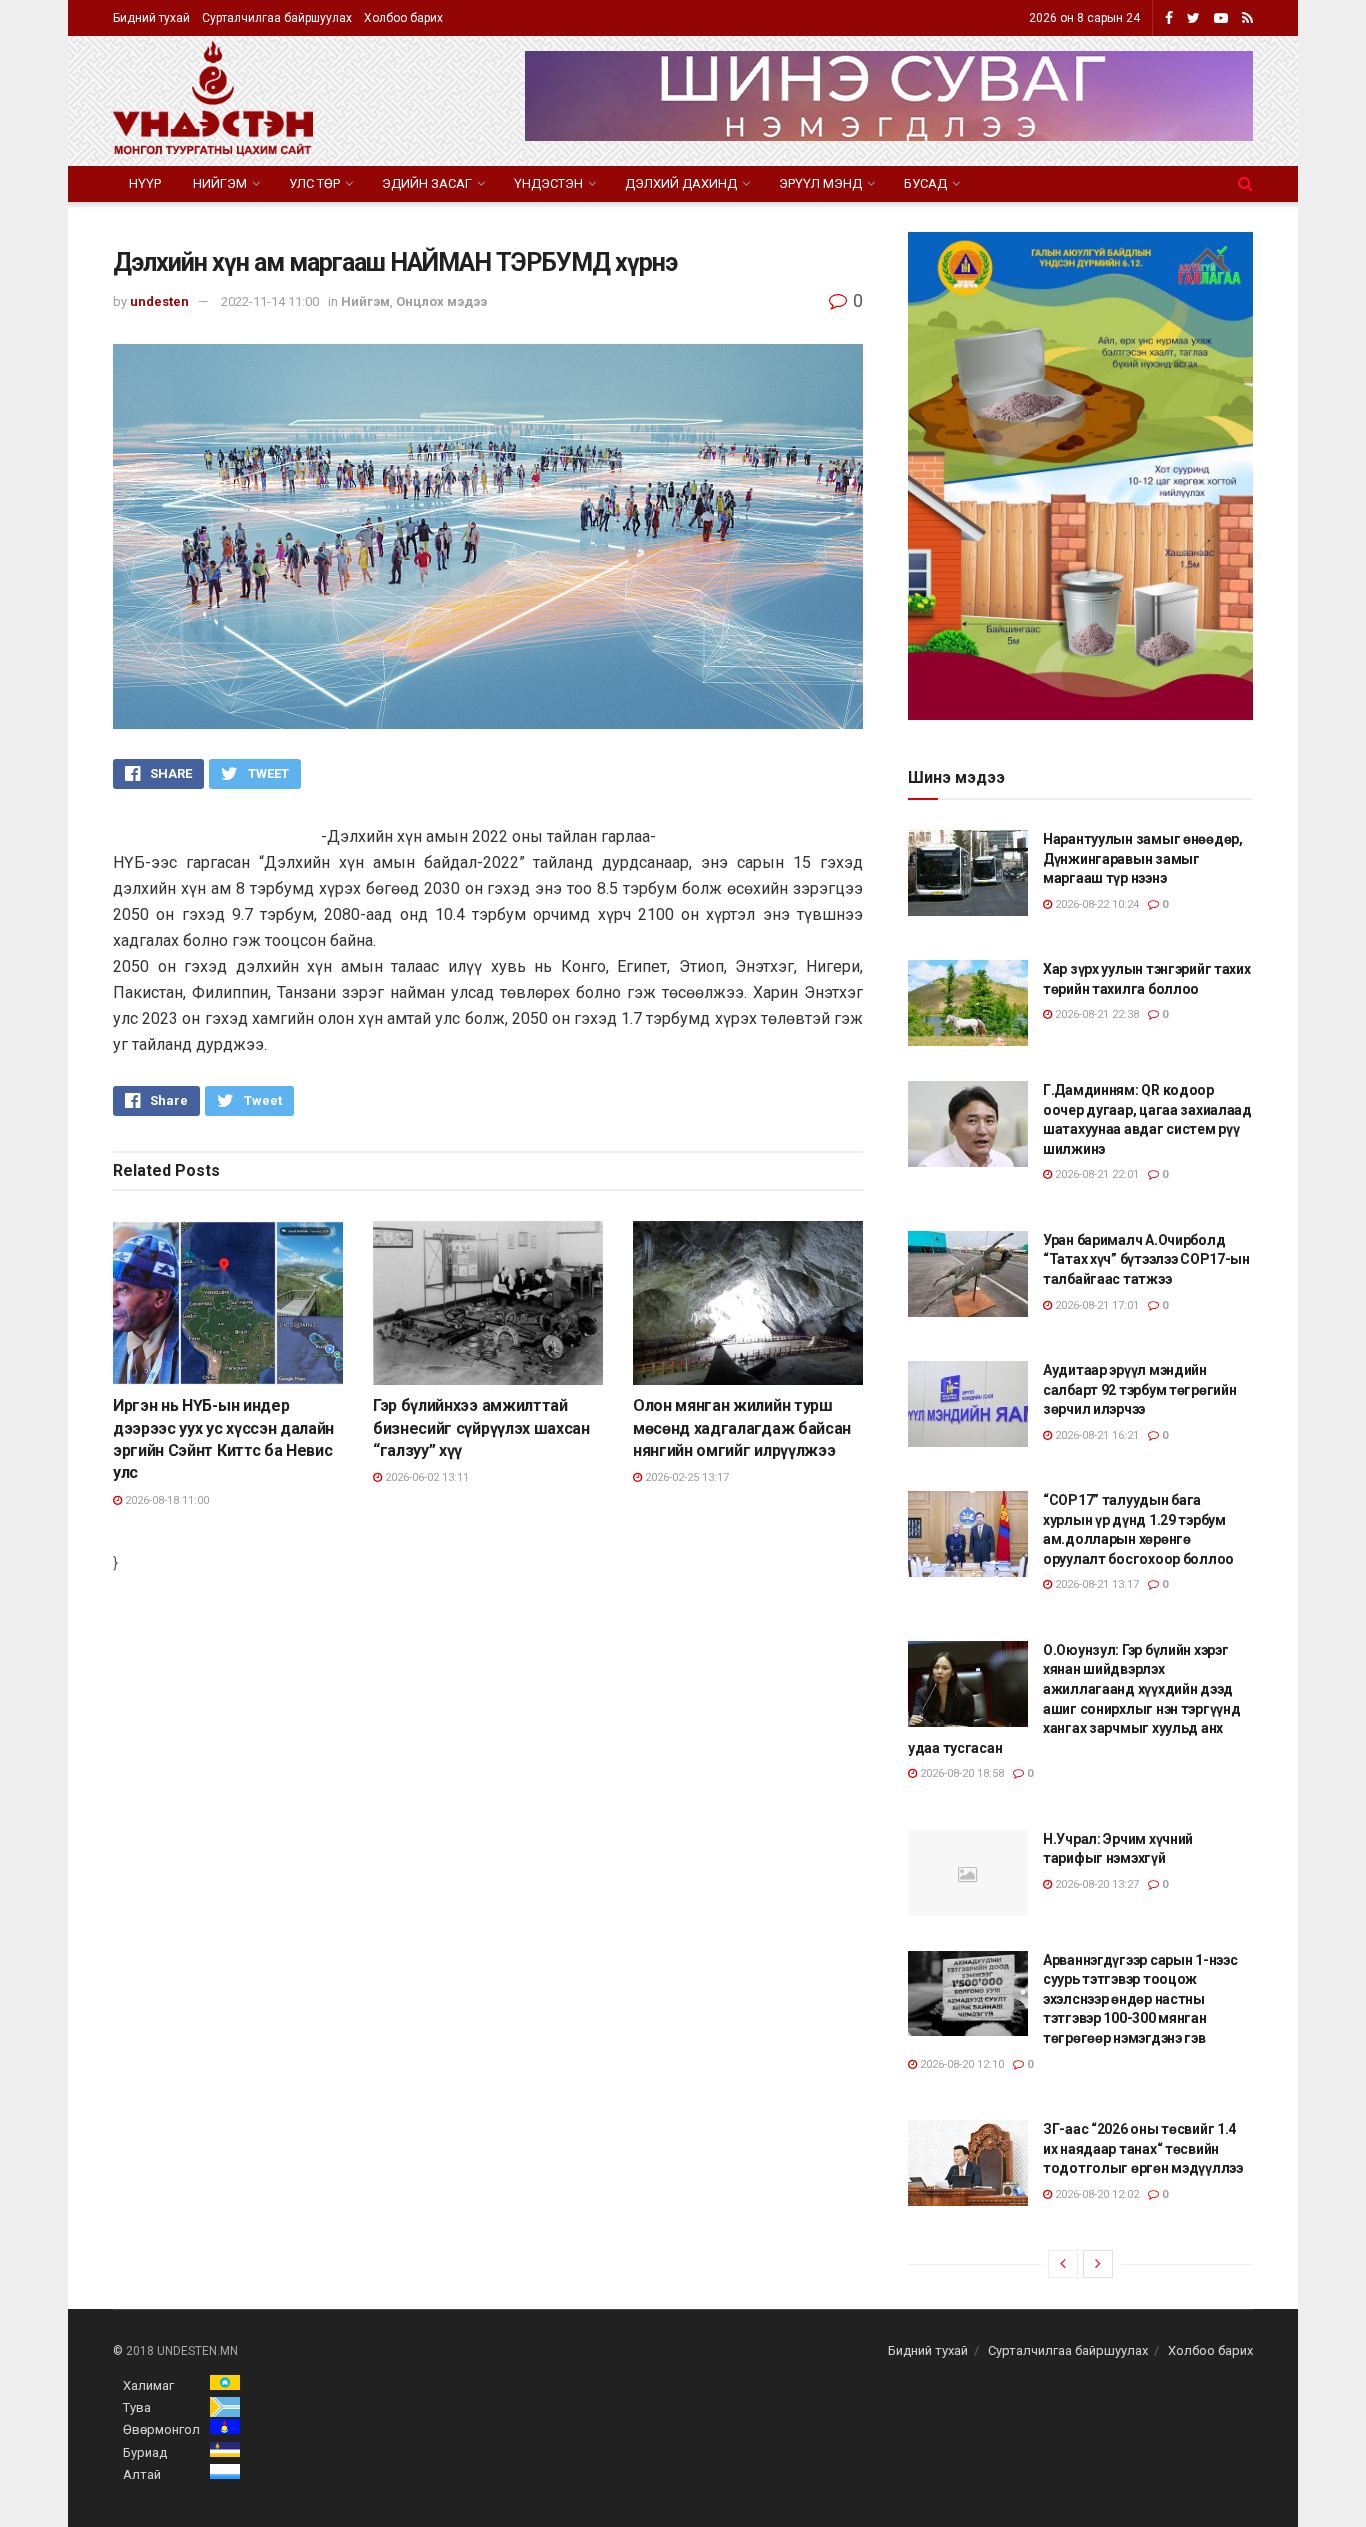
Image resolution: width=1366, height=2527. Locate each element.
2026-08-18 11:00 (165, 1500)
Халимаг (148, 2385)
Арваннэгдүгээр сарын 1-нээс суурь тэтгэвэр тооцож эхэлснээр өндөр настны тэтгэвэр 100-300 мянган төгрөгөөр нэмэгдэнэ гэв (1140, 1999)
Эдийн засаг (427, 183)
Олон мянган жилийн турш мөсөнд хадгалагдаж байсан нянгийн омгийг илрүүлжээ (742, 1428)
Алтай (142, 2474)
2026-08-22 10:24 (1095, 904)
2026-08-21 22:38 (1095, 1014)
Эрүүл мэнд (820, 183)
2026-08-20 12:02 (1095, 2194)
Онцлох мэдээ (441, 301)
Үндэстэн (548, 183)
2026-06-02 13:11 (425, 1477)
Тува (137, 2407)
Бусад (925, 183)
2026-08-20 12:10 (960, 2064)
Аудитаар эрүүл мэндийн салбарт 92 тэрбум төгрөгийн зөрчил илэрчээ (1139, 1389)
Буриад (145, 2452)
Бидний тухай (151, 18)
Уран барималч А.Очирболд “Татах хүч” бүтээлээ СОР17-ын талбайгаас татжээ (1146, 1259)
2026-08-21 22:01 (1095, 1174)
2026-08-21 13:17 (1095, 1584)
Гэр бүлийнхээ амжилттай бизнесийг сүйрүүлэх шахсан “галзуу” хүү (481, 1428)
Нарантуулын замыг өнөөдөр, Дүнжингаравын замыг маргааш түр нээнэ (1143, 858)
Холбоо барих (403, 18)
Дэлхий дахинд (681, 183)
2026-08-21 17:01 (1095, 1305)
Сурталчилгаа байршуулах (277, 18)
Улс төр (314, 183)
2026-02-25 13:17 (685, 1477)
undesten (159, 301)
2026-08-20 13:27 (1095, 1884)
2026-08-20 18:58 (960, 1773)
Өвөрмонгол (161, 2429)
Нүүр (145, 183)
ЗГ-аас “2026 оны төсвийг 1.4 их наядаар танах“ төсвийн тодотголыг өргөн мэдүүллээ (1143, 2148)
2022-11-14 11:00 (270, 301)
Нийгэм (220, 183)
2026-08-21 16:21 (1095, 1435)
